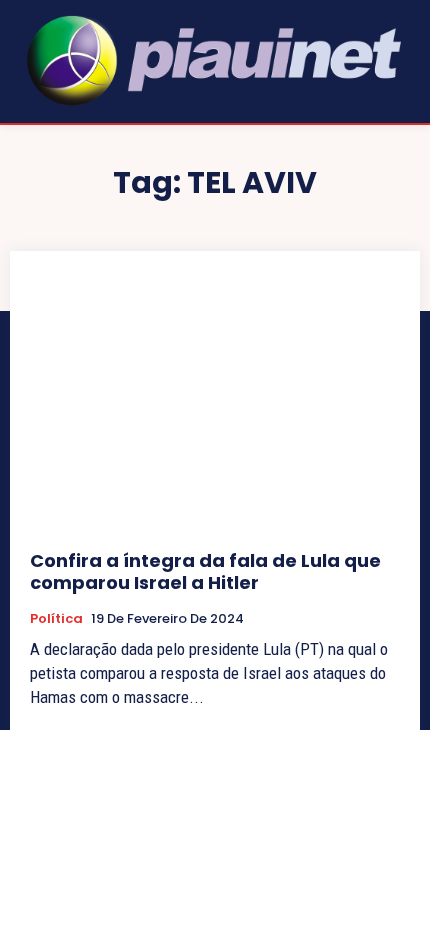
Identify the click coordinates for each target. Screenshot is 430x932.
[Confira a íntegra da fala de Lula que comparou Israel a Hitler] (215, 400)
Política (56, 619)
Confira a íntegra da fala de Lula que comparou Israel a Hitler (205, 571)
